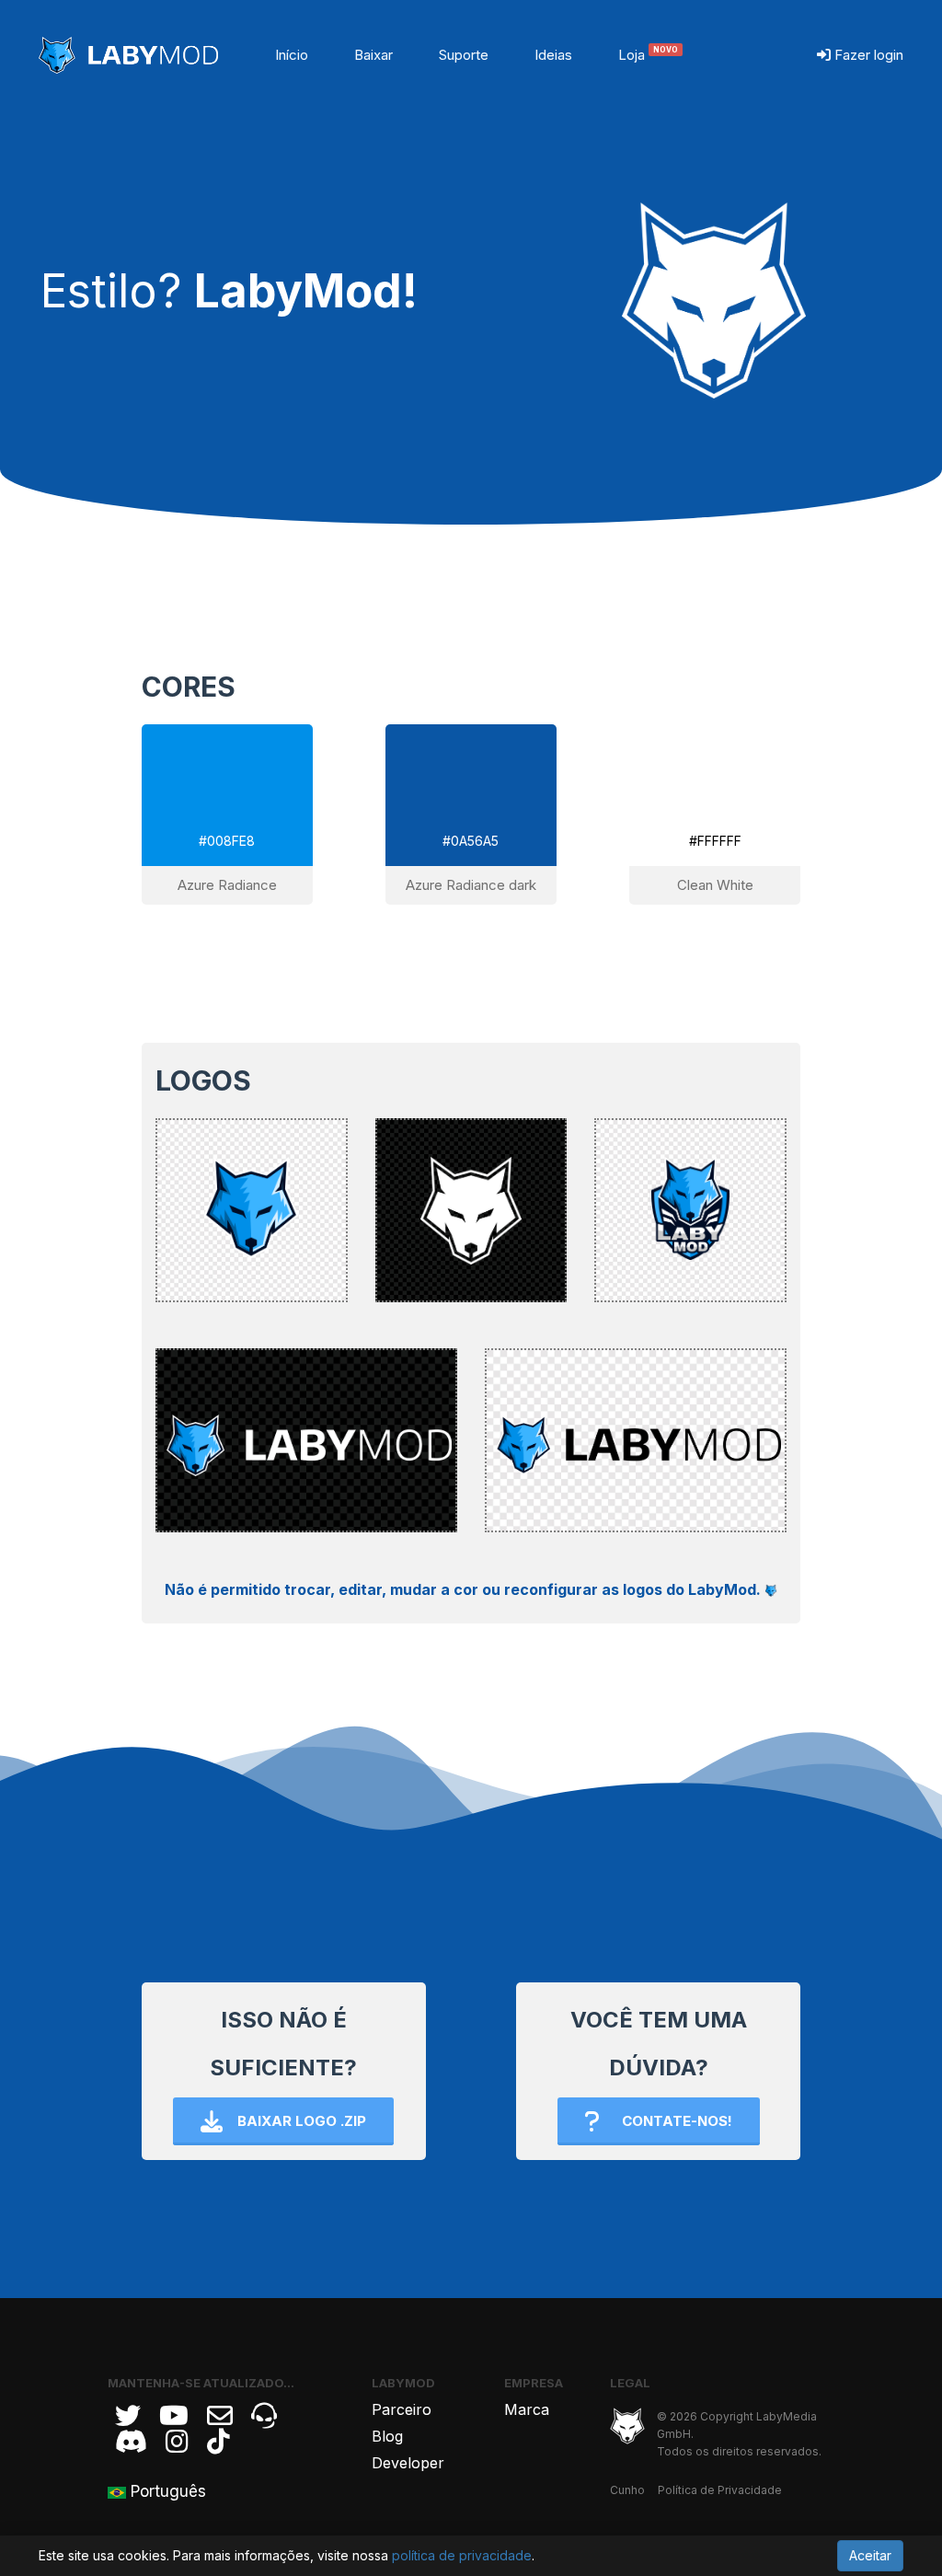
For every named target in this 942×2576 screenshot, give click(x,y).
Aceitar (870, 2555)
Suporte (464, 55)
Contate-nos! (677, 2121)
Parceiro (402, 2409)
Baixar (373, 55)
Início (292, 55)
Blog (387, 2436)
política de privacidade (462, 2555)
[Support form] (220, 2416)
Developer (408, 2463)
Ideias (553, 55)
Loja (648, 55)
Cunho (627, 2490)
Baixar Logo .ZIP (302, 2121)
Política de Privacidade (720, 2490)
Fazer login (867, 55)
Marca (527, 2409)
